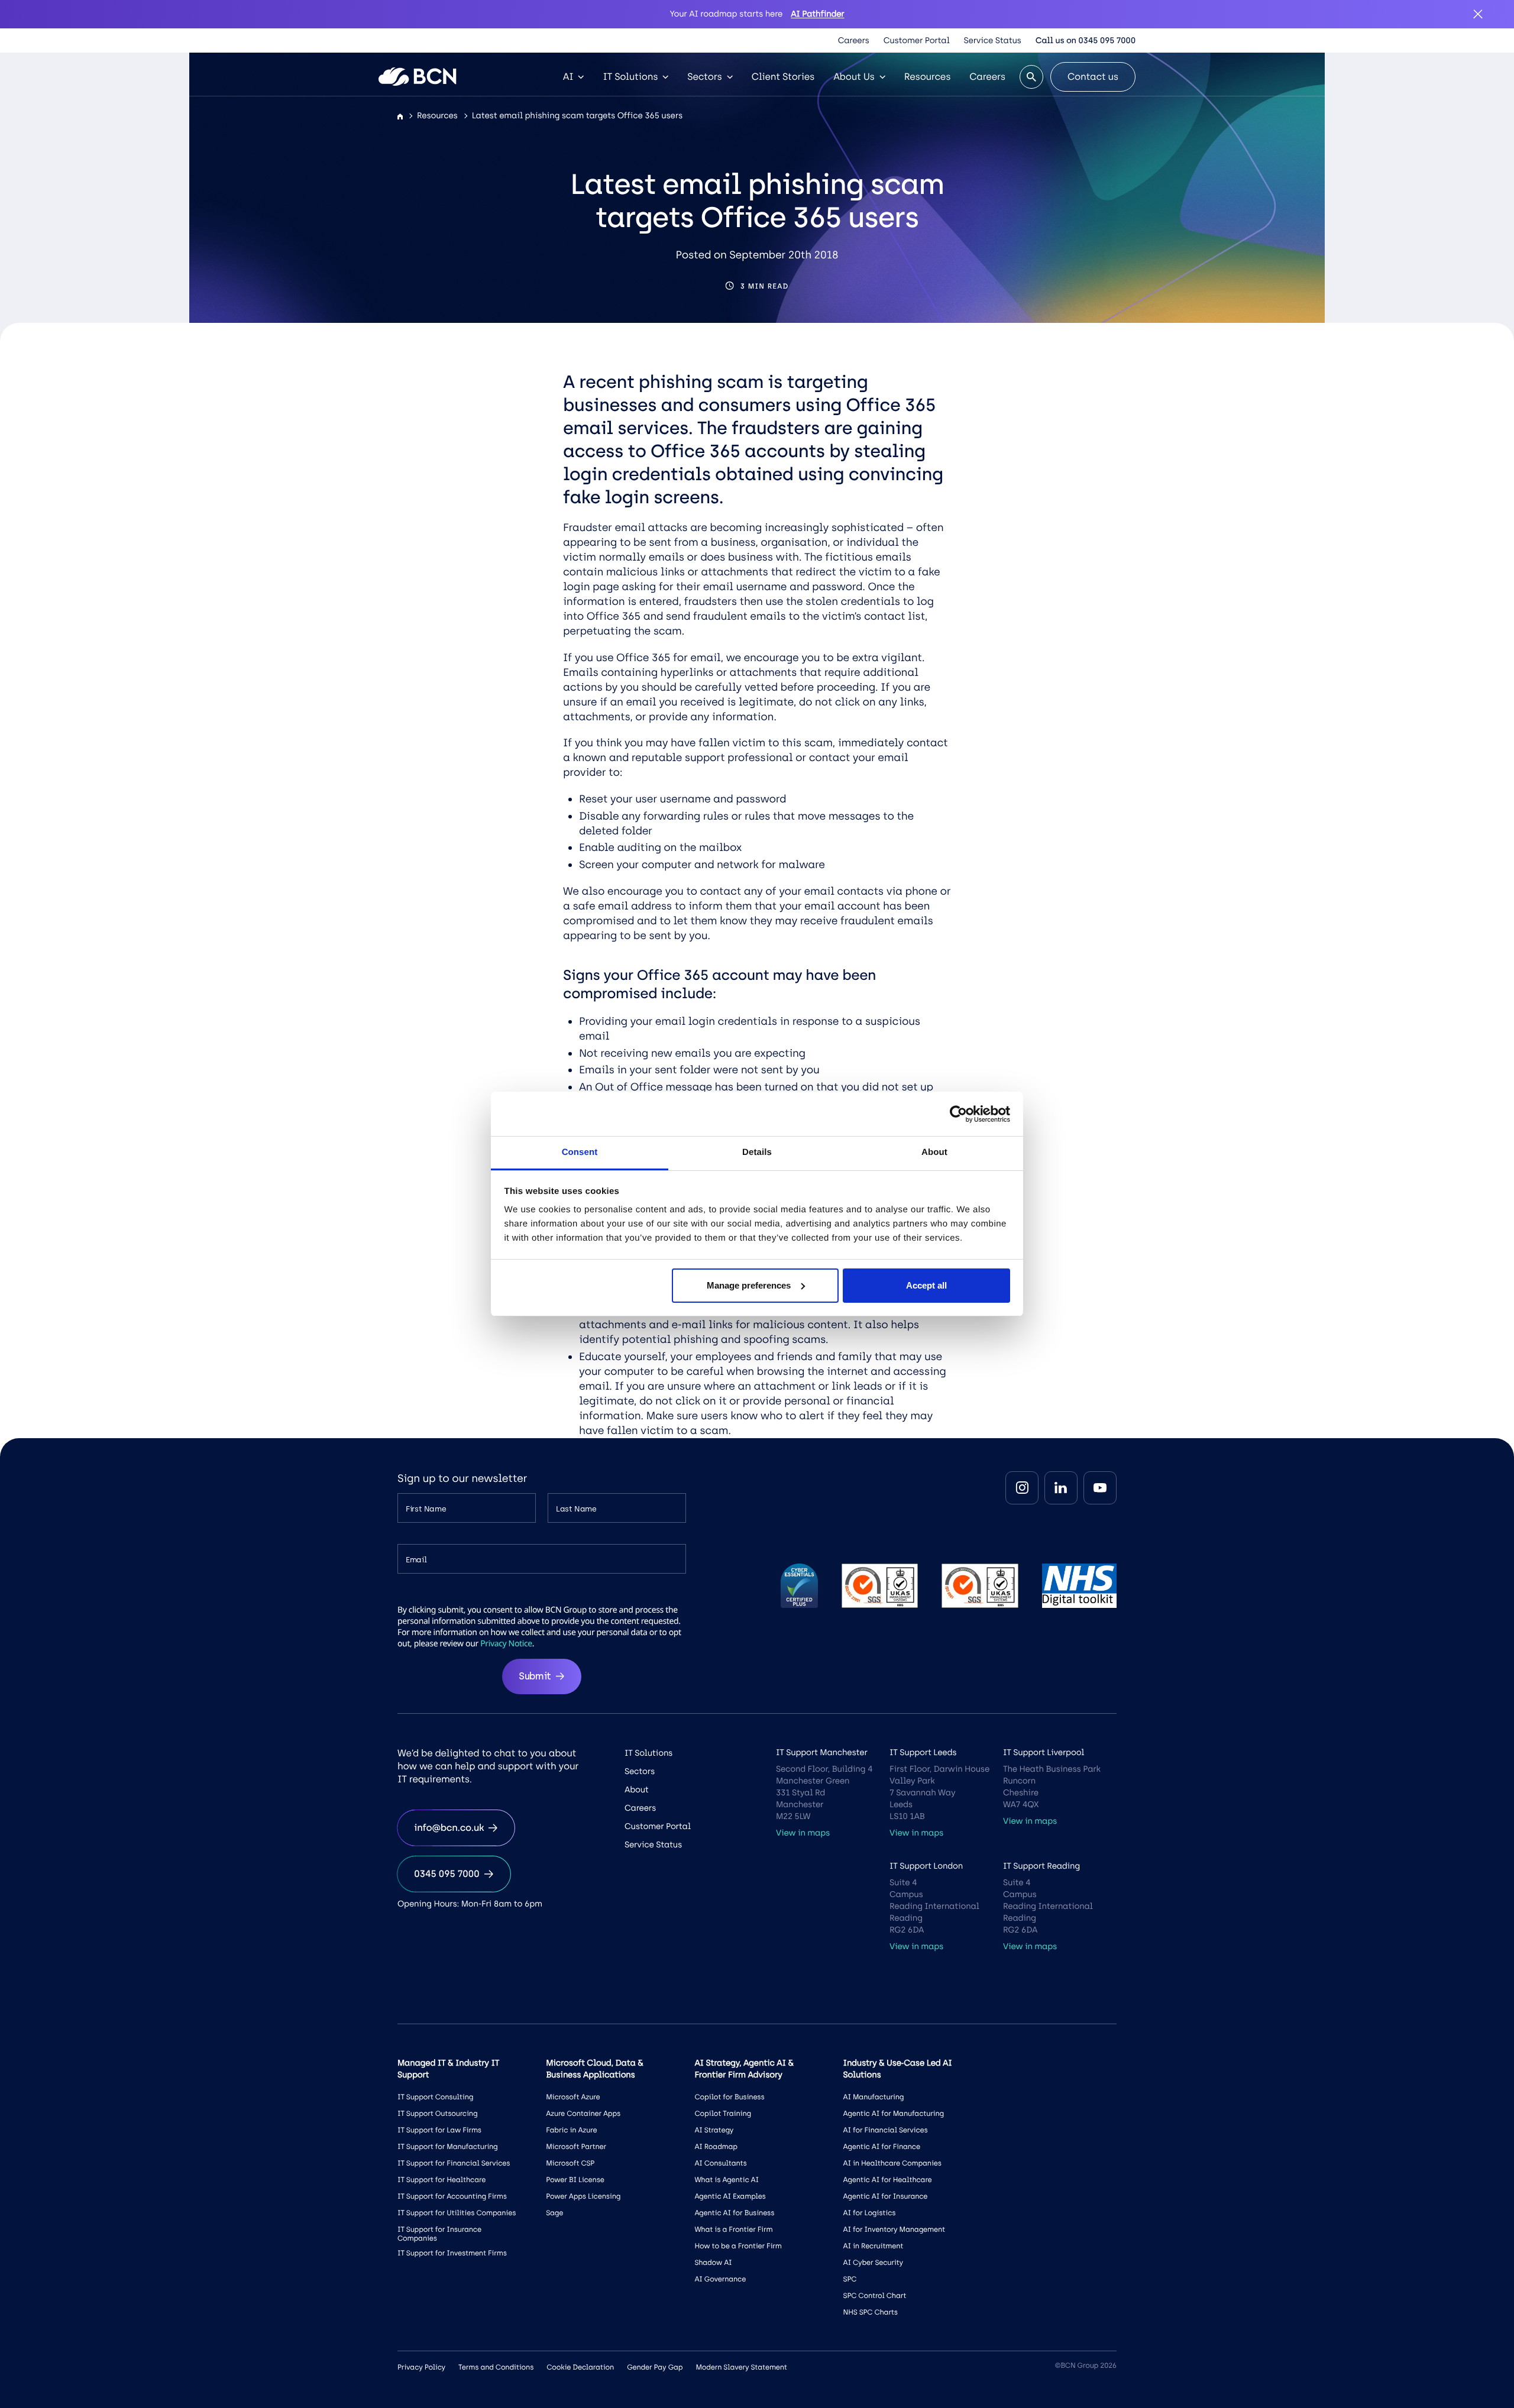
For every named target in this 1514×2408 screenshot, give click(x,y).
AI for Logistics (870, 2213)
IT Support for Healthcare (441, 2180)
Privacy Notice (506, 1644)
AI (568, 77)
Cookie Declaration (580, 2367)
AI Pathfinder (817, 14)
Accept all (926, 1285)
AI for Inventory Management (894, 2229)
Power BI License (575, 2180)
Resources (928, 77)
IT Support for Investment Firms (452, 2253)
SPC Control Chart (875, 2296)
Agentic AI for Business (734, 2213)
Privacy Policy (421, 2367)
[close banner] (1478, 14)
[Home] (400, 117)
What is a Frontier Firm (733, 2229)
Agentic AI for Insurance (886, 2196)
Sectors (704, 77)
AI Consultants (720, 2163)
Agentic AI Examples (730, 2196)
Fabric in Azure (571, 2130)
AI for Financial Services (886, 2130)
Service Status (993, 41)
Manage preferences (749, 1285)
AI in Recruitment (874, 2246)
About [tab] (934, 1152)
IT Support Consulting (435, 2097)
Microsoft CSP (570, 2163)
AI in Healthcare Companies (892, 2163)
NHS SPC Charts (871, 2312)
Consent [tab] (580, 1152)
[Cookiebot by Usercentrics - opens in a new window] (958, 1114)
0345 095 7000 (447, 1874)
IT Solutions (630, 77)
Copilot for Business (729, 2097)
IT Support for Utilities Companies (457, 2213)
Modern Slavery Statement (741, 2367)
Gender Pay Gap (655, 2367)
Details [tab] (757, 1152)
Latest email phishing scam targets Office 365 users (577, 116)
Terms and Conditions (496, 2367)
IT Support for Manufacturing (448, 2147)
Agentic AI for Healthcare (888, 2180)
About (637, 1790)
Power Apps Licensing (583, 2196)
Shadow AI (713, 2263)
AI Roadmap (716, 2147)
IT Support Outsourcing (437, 2114)
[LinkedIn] (1061, 1488)
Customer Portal (917, 41)
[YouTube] (1100, 1488)
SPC (850, 2279)
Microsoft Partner (576, 2147)
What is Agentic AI (726, 2180)
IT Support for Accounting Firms (452, 2196)
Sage (554, 2213)
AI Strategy (714, 2130)
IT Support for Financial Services (454, 2163)
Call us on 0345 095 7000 (1086, 41)
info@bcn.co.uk (449, 1828)
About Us (854, 77)
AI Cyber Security (873, 2263)
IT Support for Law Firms (439, 2130)
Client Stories (783, 77)
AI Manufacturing (874, 2097)
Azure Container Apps (583, 2114)
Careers (854, 41)
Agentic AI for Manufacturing (894, 2114)
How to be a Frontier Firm (738, 2246)
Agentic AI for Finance (882, 2147)
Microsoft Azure (573, 2097)
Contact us (1093, 77)
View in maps (803, 1833)
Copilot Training (723, 2114)
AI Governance (720, 2279)
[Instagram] (1022, 1488)
